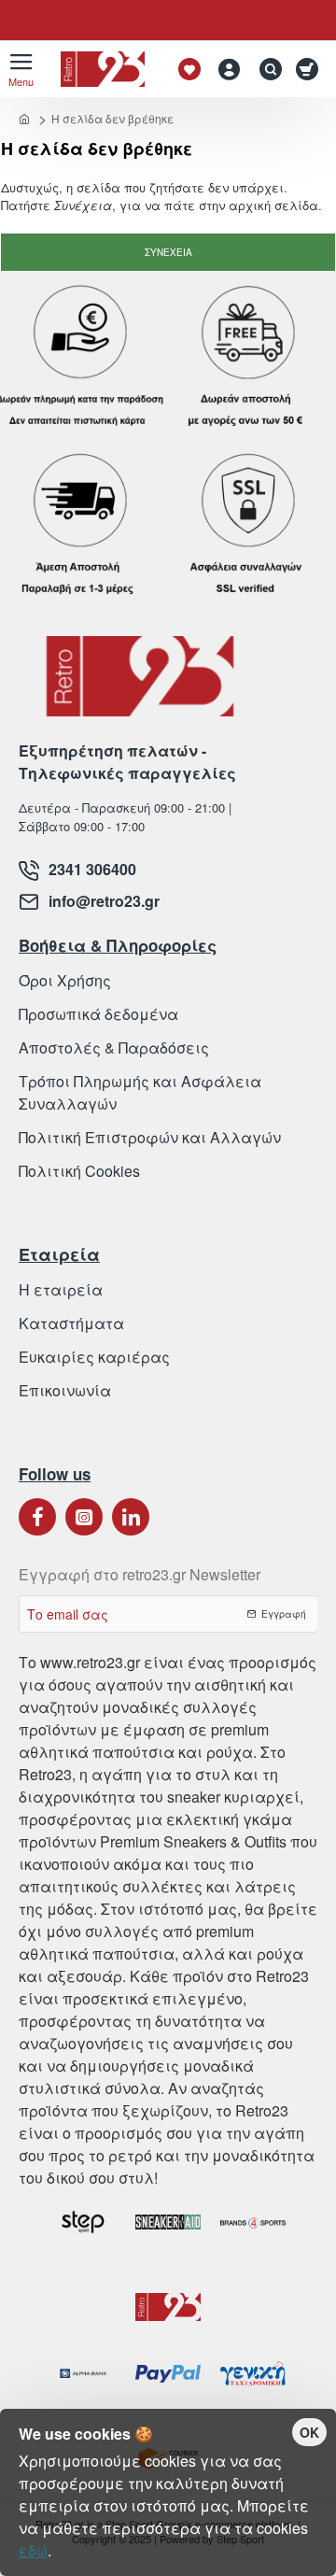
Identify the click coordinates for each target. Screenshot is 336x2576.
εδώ (33, 2550)
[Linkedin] (131, 1517)
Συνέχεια (168, 252)
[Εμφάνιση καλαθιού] (310, 69)
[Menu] (21, 69)
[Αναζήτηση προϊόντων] (266, 69)
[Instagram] (84, 1517)
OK (309, 2432)
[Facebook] (37, 1517)
